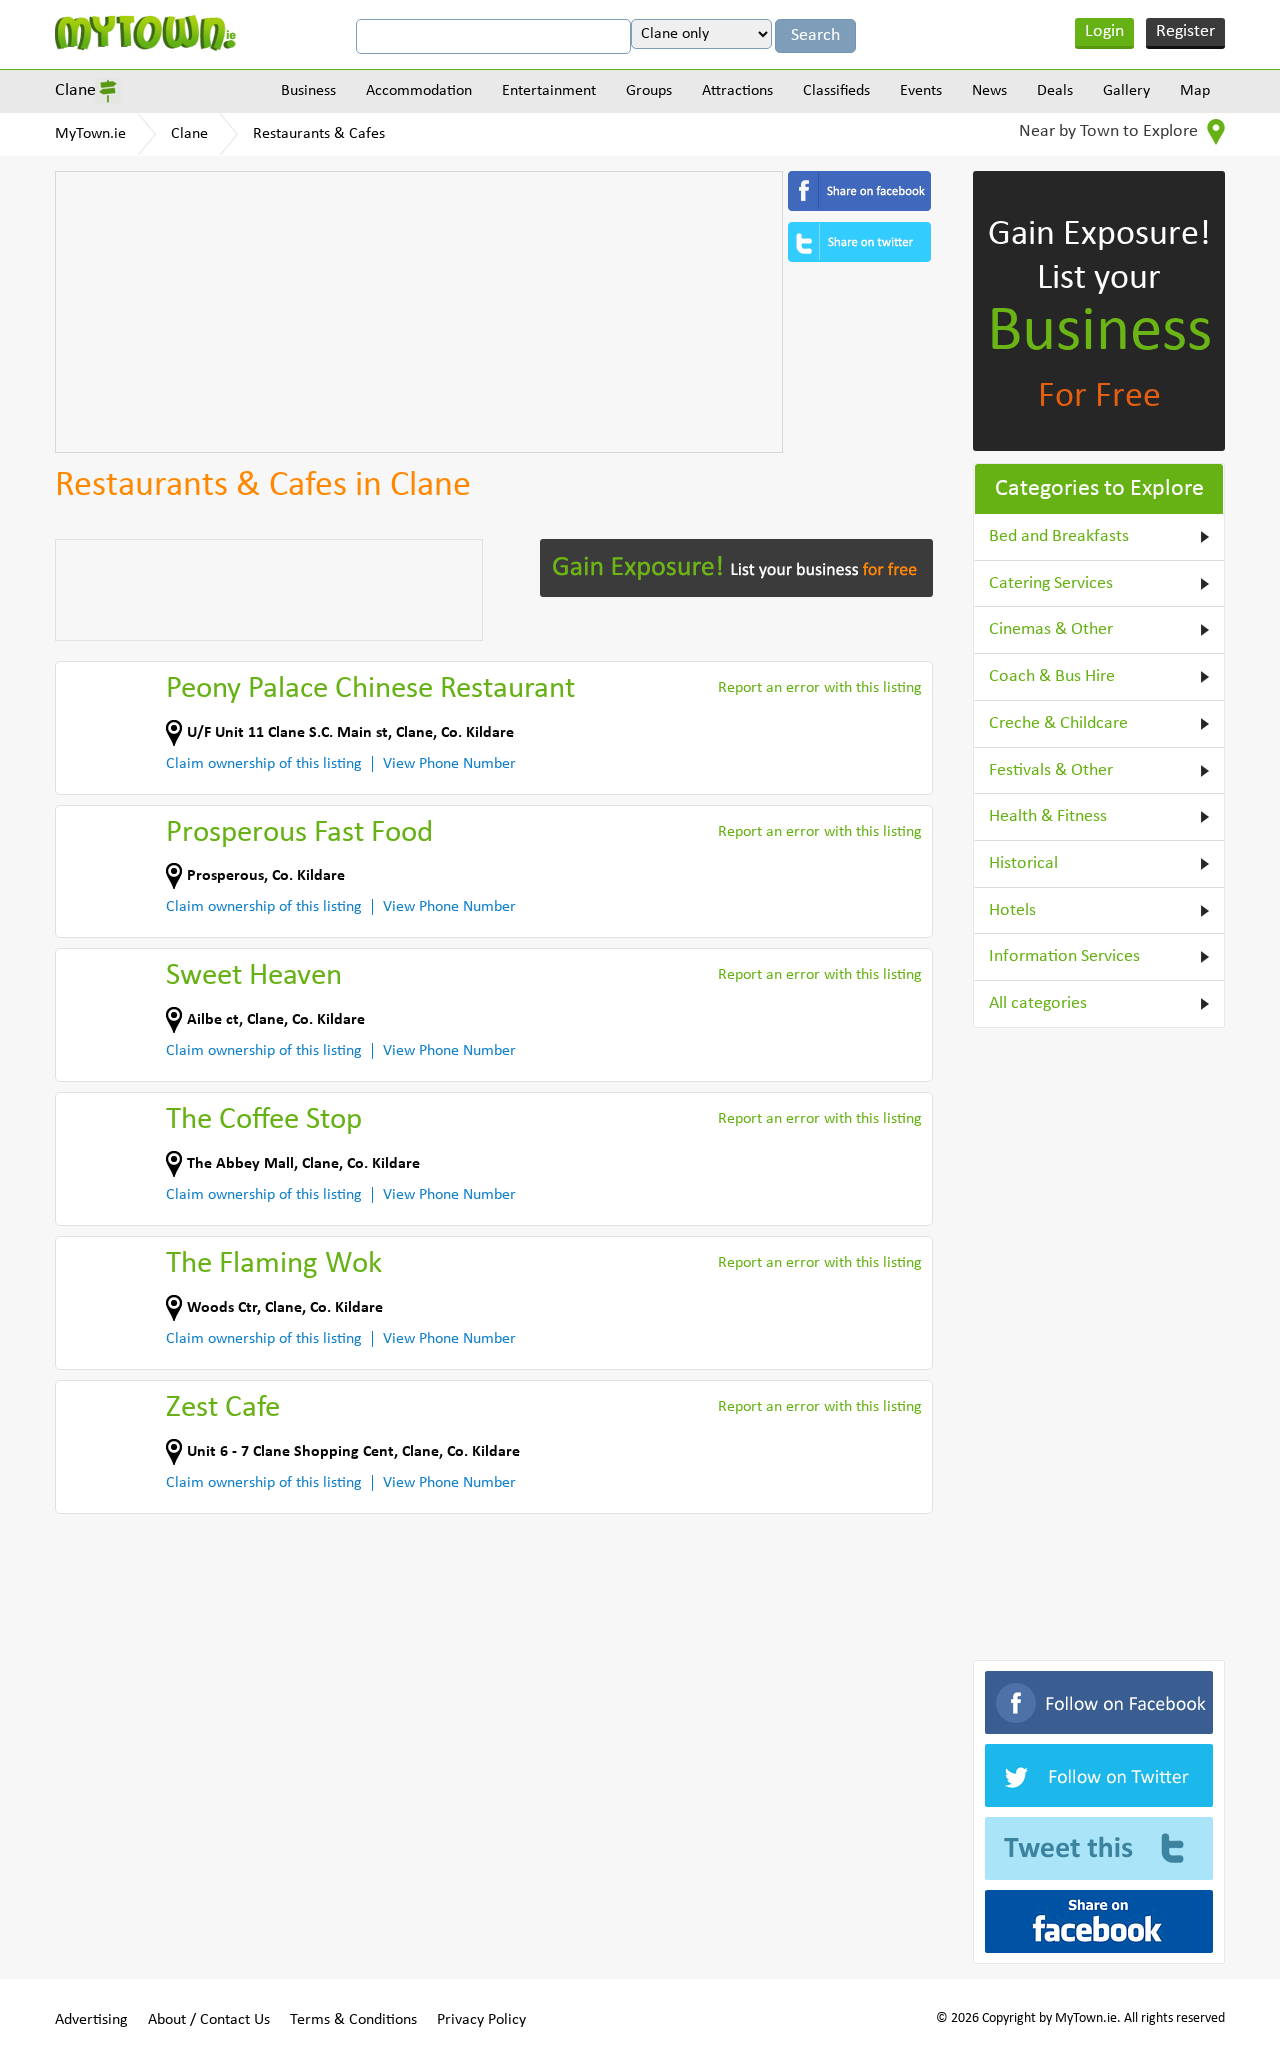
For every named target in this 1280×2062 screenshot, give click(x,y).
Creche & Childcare (1058, 723)
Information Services (1064, 956)
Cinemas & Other (1051, 629)
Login (1104, 31)
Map (1195, 91)
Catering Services (1051, 583)
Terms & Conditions (353, 2020)
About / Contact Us (209, 2020)
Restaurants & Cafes (319, 134)
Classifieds (836, 91)
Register (1185, 31)
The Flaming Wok (274, 1264)
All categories (1038, 1003)
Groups (649, 91)
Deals (1055, 91)
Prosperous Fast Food (299, 833)
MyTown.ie (90, 134)
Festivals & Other (1051, 770)
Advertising (91, 2020)
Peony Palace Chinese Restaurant (370, 689)
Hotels (1012, 910)
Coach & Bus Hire (1052, 676)
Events (921, 91)
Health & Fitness (1048, 816)
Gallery (1126, 91)
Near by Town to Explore (1110, 131)
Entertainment (549, 91)
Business (308, 91)
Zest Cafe (223, 1408)
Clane (75, 90)
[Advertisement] (419, 312)
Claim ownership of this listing (264, 764)
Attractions (737, 91)
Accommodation (419, 91)
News (989, 91)
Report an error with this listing (820, 688)
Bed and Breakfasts (1059, 536)
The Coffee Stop (264, 1120)
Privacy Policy (481, 2020)
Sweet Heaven (254, 976)
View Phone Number (449, 764)
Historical (1023, 863)
